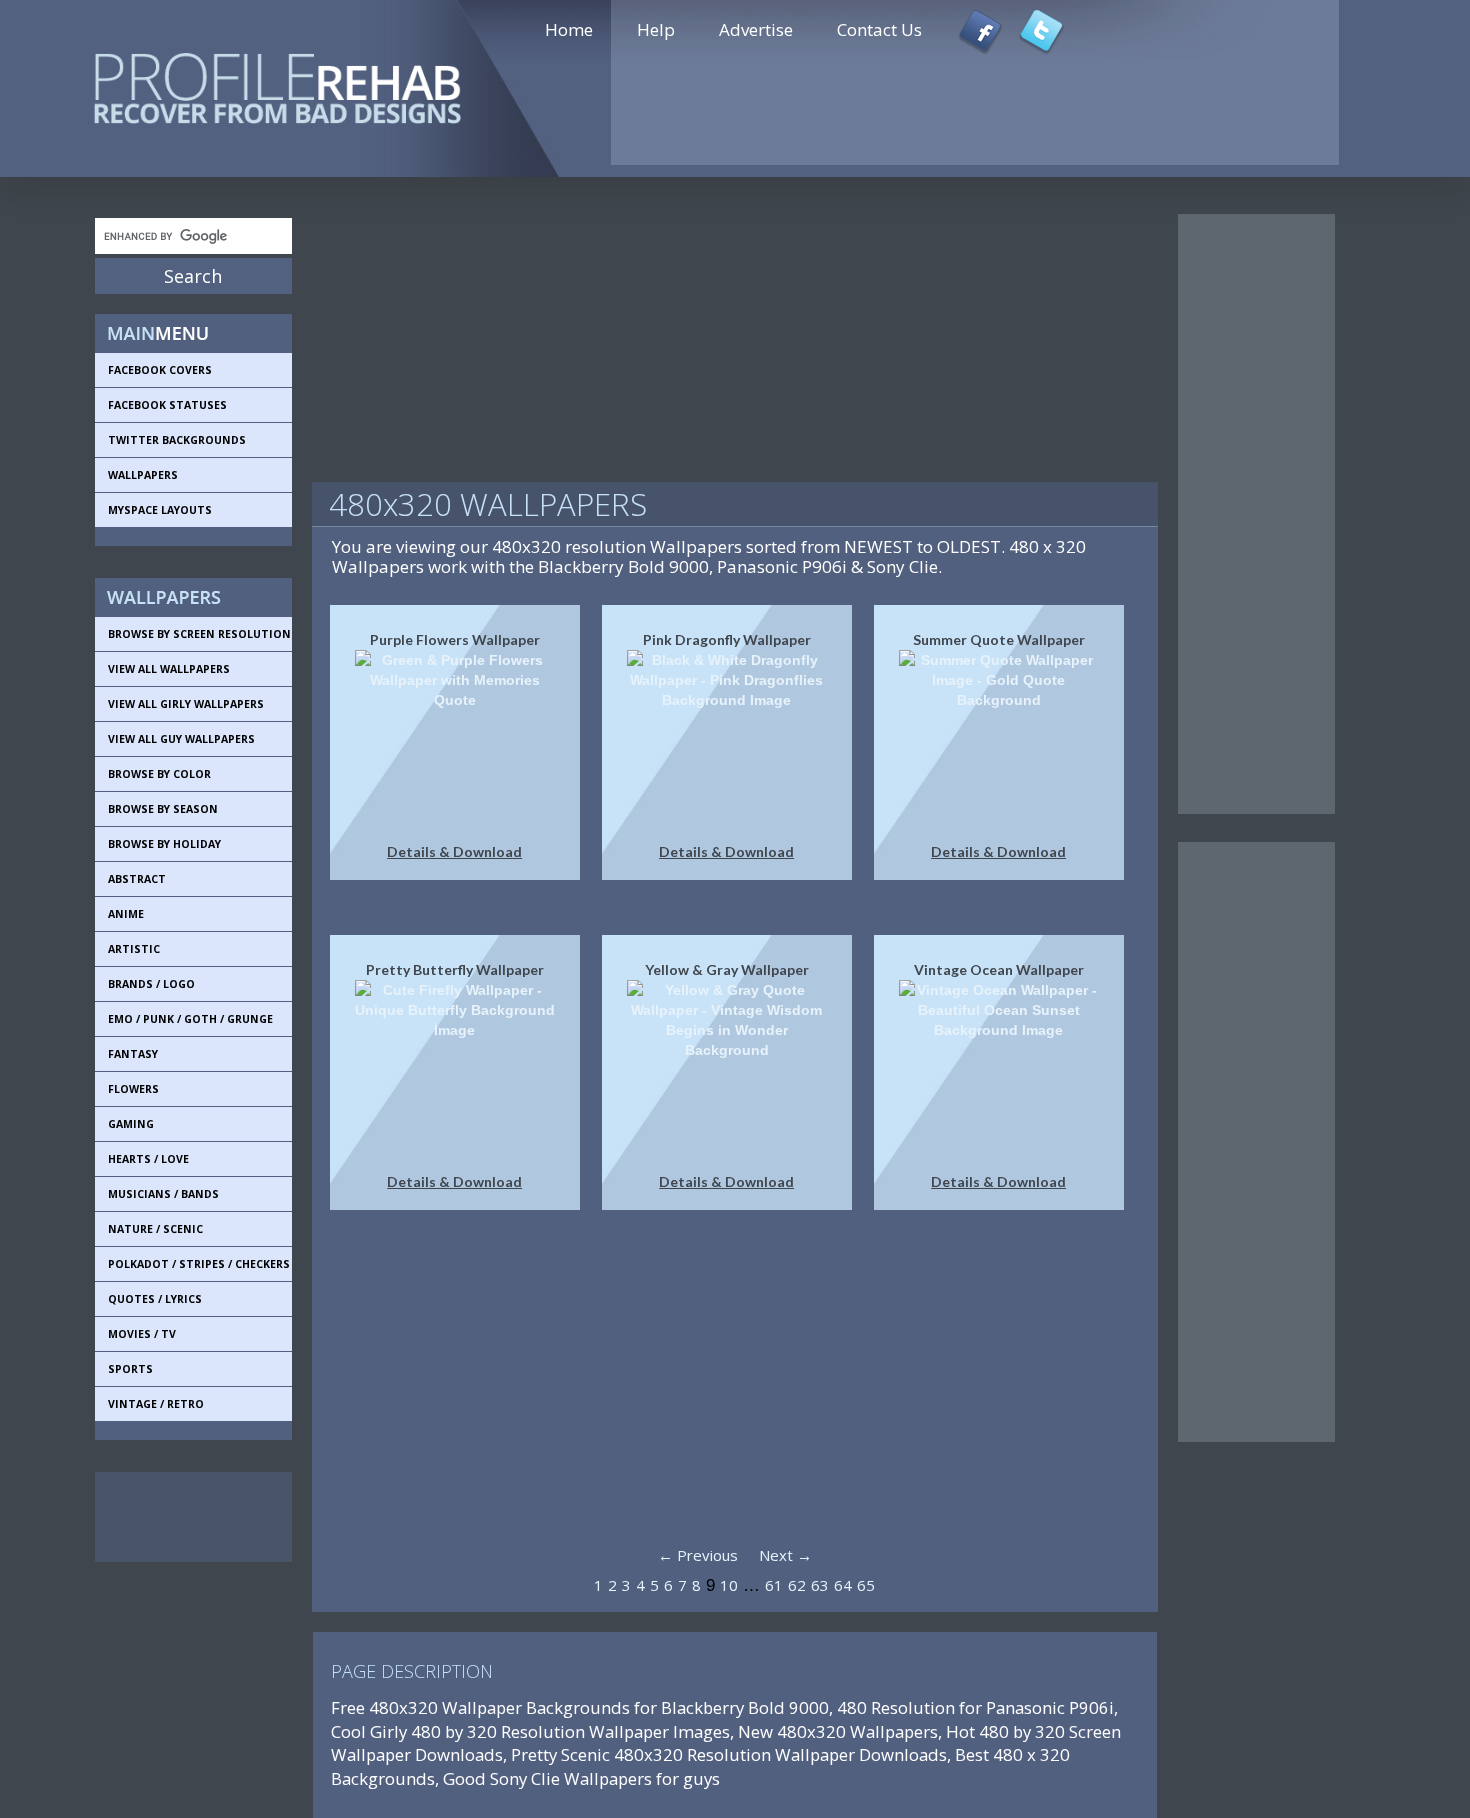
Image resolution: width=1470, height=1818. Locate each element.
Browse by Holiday (164, 844)
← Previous (698, 1555)
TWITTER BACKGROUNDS (177, 440)
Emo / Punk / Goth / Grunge (190, 1019)
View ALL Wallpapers (169, 669)
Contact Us (879, 29)
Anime (126, 914)
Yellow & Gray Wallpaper (727, 969)
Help (656, 29)
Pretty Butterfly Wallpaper (455, 969)
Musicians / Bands (163, 1194)
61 (774, 1585)
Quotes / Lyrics (155, 1299)
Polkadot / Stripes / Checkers (199, 1264)
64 (843, 1585)
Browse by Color (159, 774)
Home (569, 29)
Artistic (134, 949)
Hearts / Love (148, 1159)
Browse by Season (163, 809)
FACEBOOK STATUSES (167, 405)
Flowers (133, 1089)
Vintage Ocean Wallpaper (999, 969)
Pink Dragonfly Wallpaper (727, 639)
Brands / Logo (151, 984)
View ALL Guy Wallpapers (181, 739)
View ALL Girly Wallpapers (186, 704)
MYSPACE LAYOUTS (160, 510)
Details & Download (454, 851)
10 (729, 1585)
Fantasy (133, 1054)
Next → (785, 1555)
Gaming (131, 1124)
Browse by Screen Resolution (199, 634)
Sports (130, 1369)
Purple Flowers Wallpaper (455, 639)
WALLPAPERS (143, 475)
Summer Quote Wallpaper (999, 639)
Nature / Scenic (155, 1229)
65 (866, 1585)
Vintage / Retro (156, 1404)
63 (820, 1585)
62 (797, 1585)
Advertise (756, 29)
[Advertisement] (185, 1517)
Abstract (137, 879)
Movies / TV (142, 1334)
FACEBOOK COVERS (160, 370)
